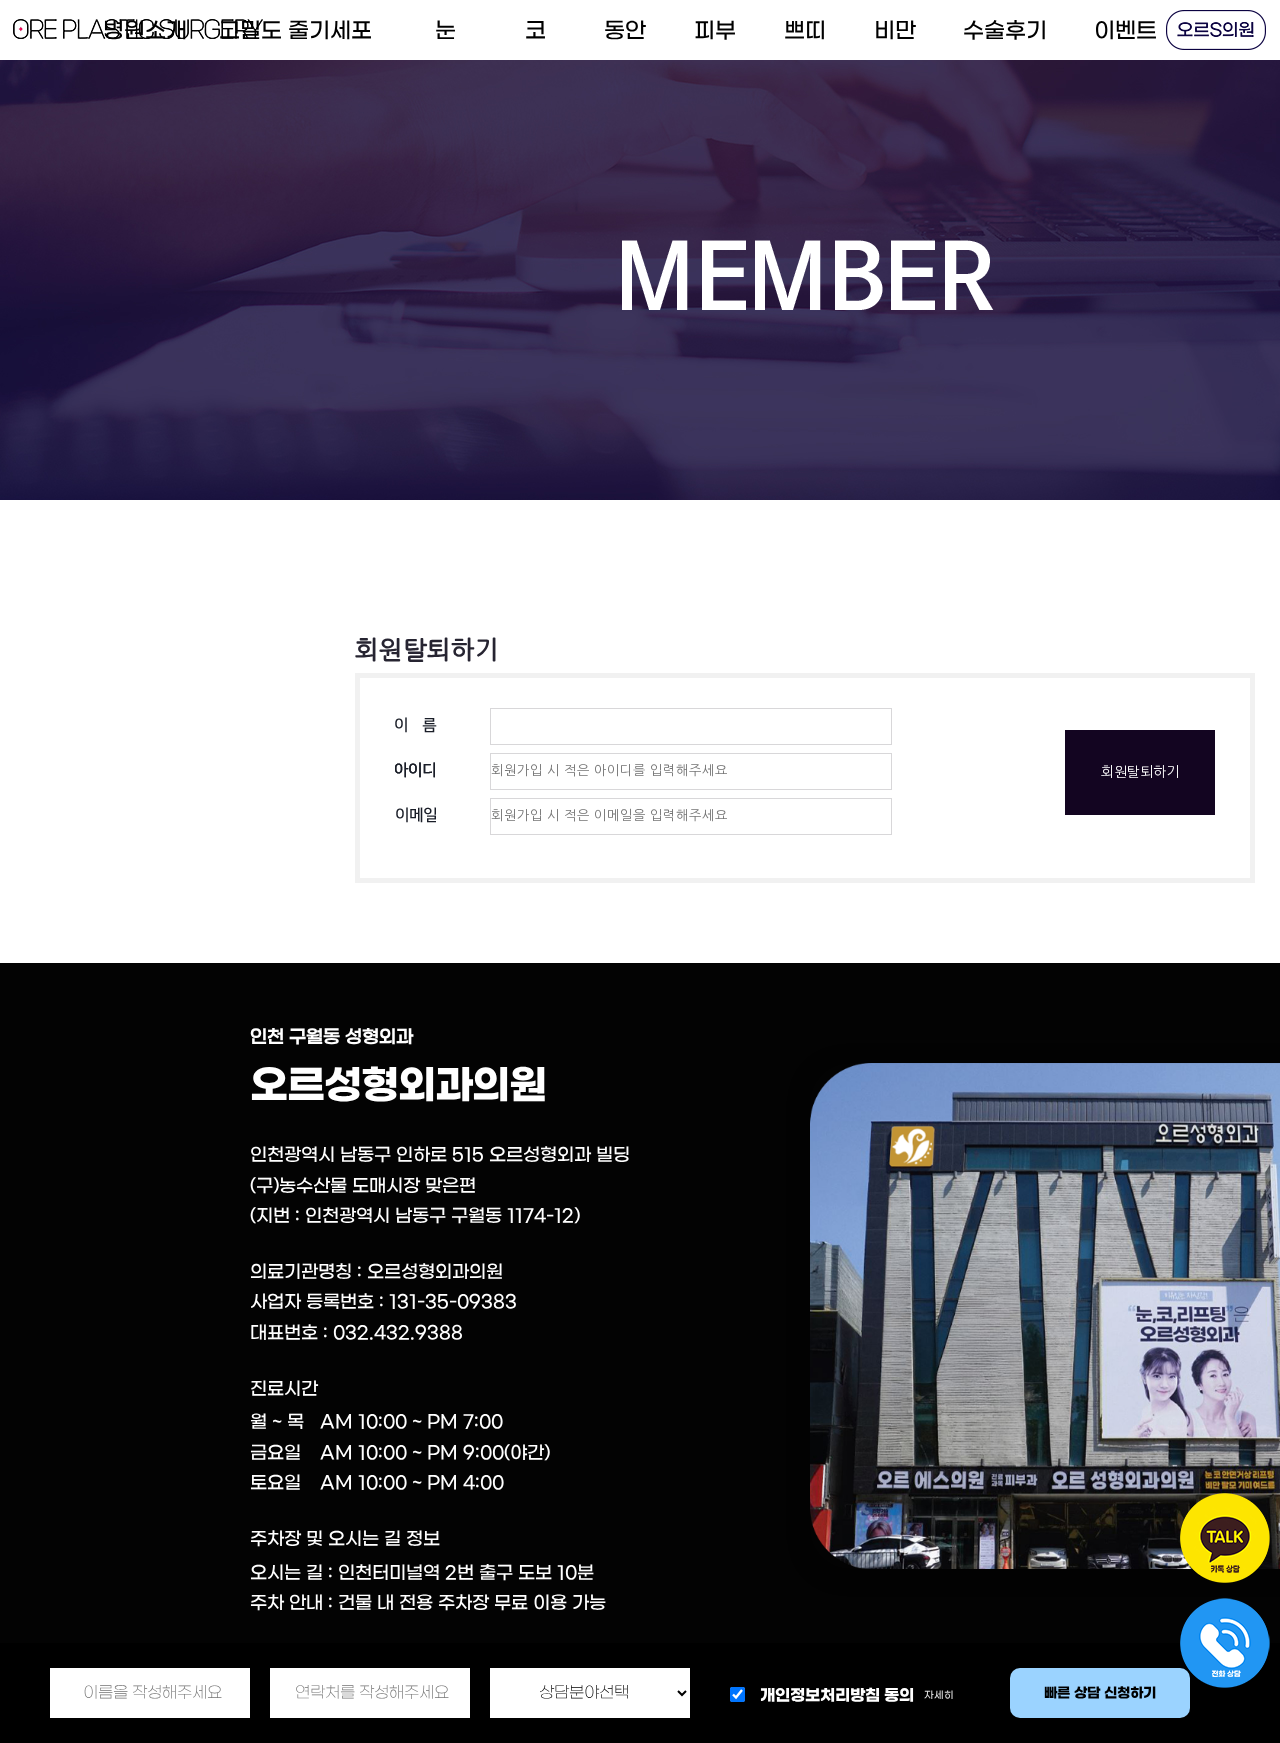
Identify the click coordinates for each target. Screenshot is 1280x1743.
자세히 (939, 1695)
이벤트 (1125, 31)
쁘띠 (805, 31)
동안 (625, 31)
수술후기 (1005, 31)
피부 (715, 31)
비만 (895, 31)
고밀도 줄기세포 (295, 31)
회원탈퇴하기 (1140, 772)
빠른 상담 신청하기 (1100, 1693)
